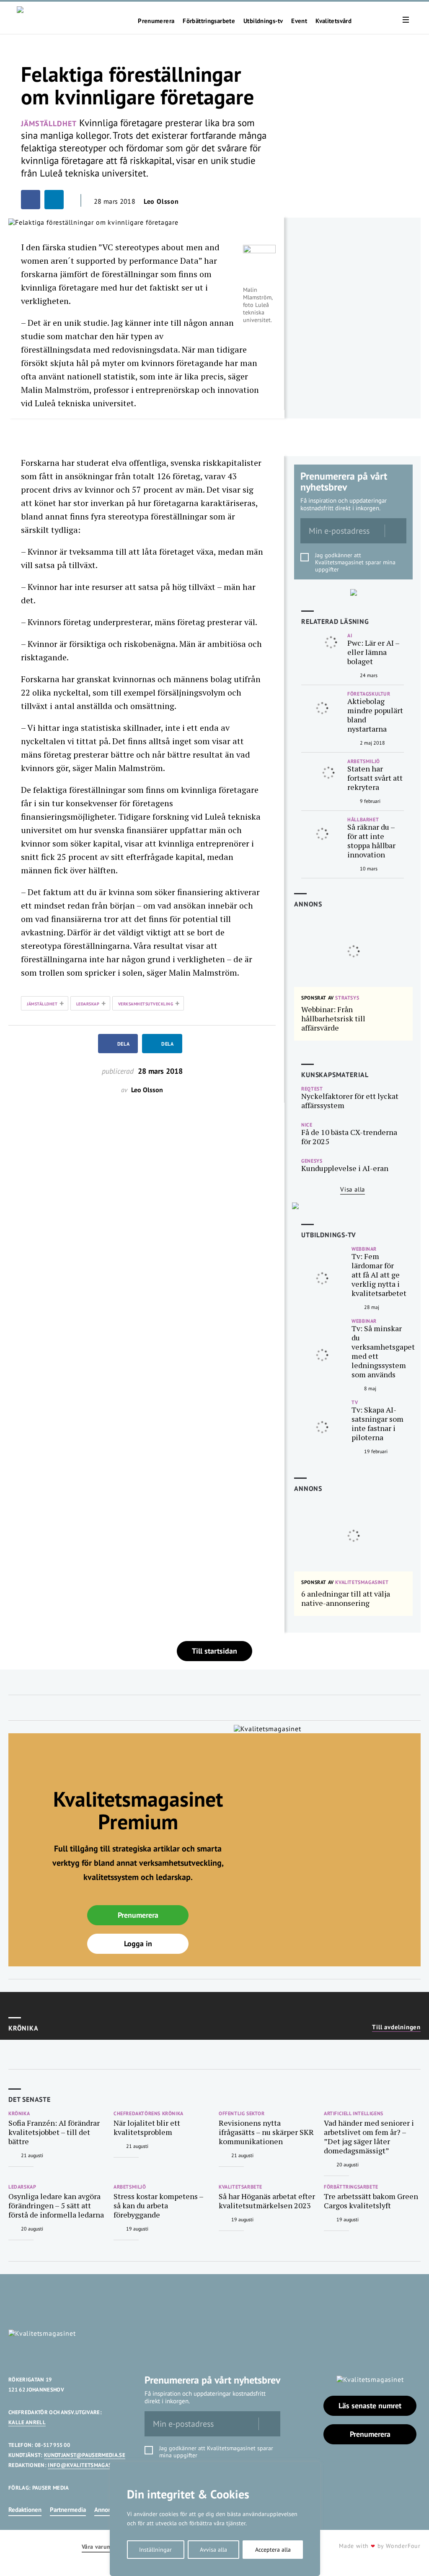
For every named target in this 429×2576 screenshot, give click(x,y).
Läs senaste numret (370, 2406)
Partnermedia (68, 2510)
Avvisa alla (213, 2550)
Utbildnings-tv (263, 21)
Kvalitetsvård (333, 21)
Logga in (138, 1944)
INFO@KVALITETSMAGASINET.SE (89, 2465)
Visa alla (353, 1189)
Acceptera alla (273, 2550)
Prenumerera (156, 21)
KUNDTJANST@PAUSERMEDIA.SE (85, 2455)
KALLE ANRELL (27, 2422)
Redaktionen (25, 2510)
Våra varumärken (104, 2547)
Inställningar (155, 2550)
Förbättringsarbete (209, 21)
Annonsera (108, 2510)
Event (299, 21)
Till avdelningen (396, 2027)
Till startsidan (214, 1651)
